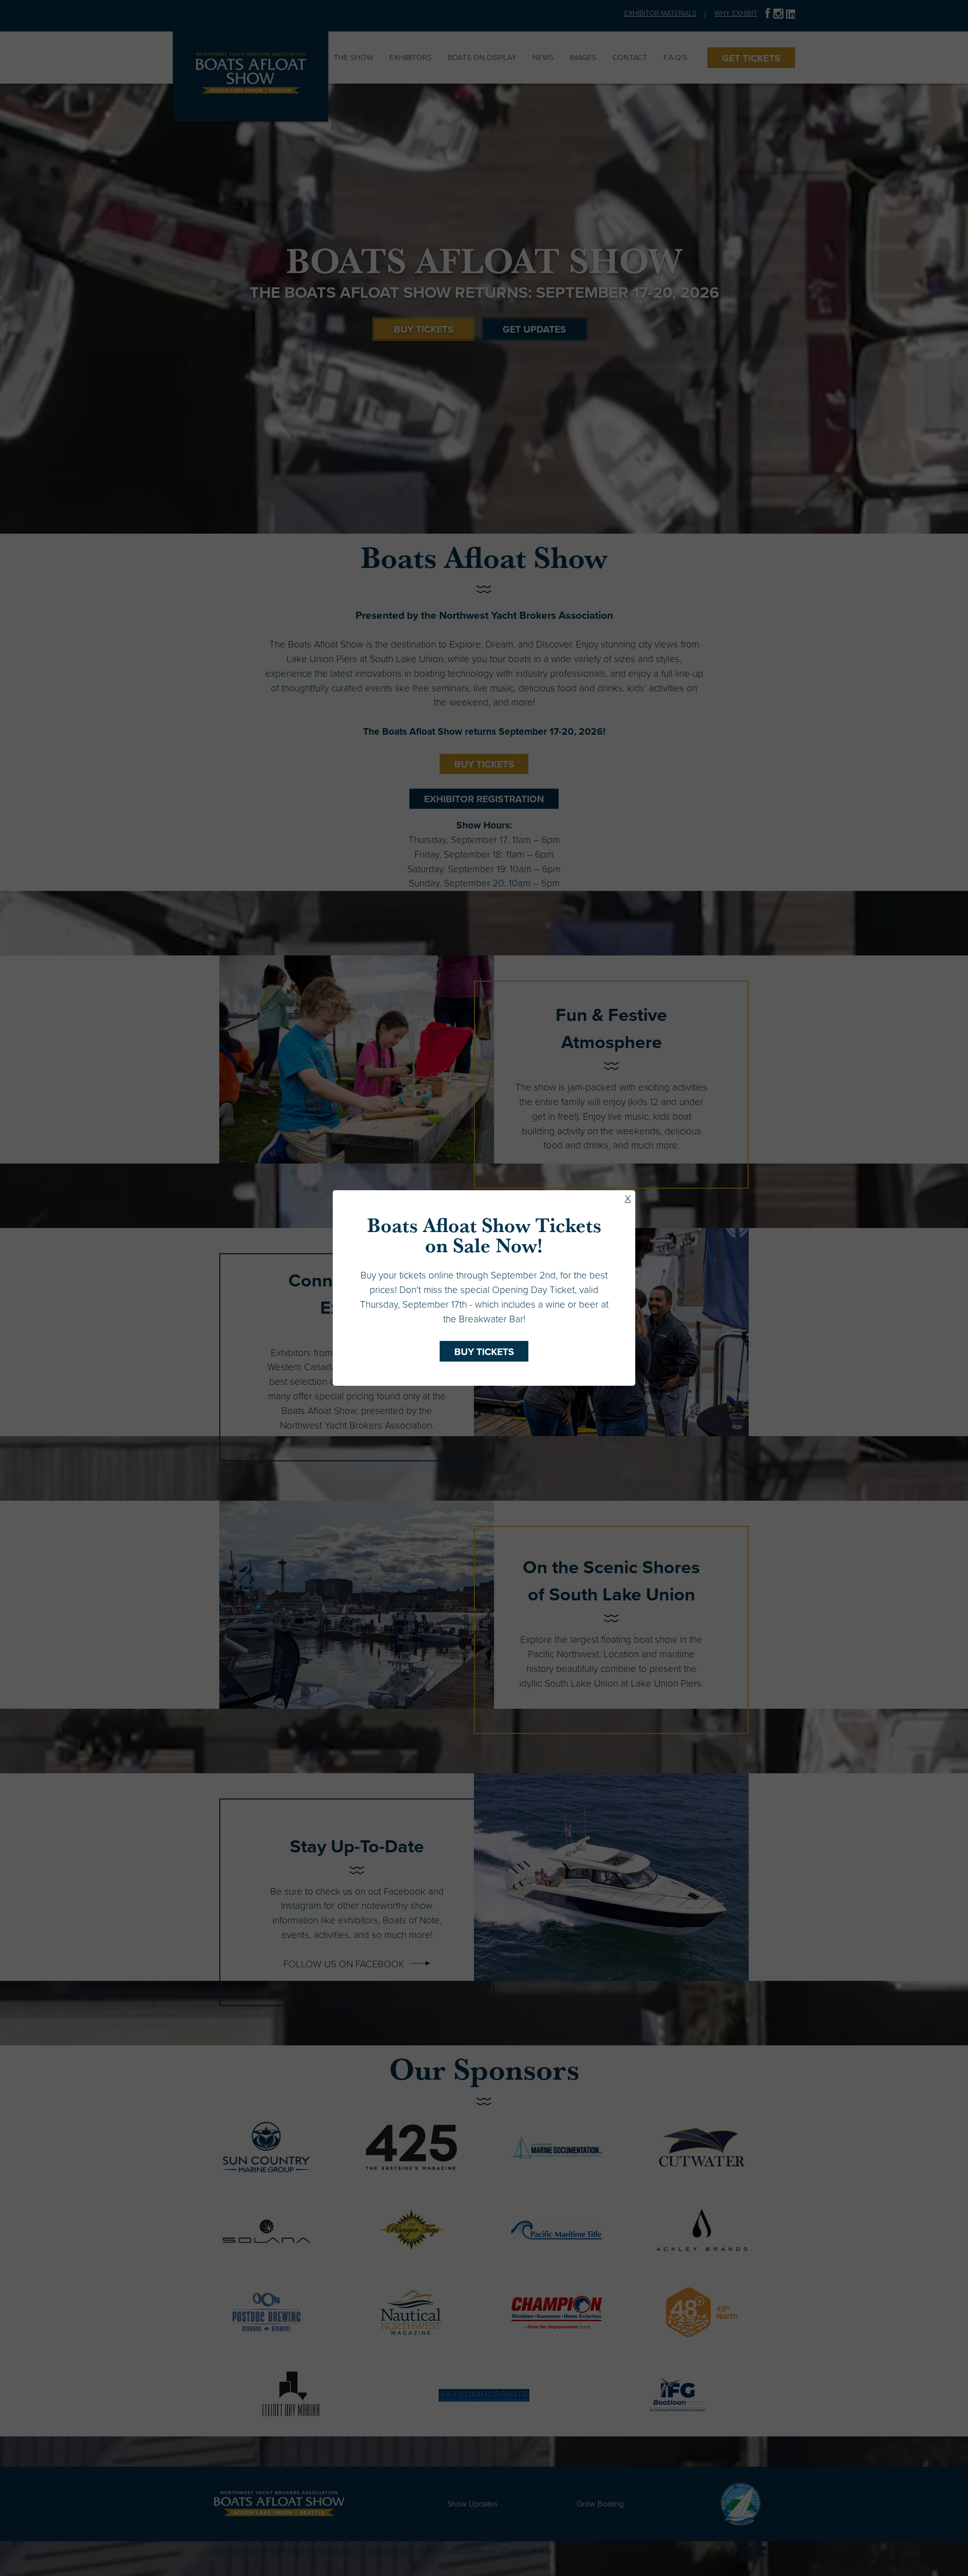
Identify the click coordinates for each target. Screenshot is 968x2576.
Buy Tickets (484, 1352)
